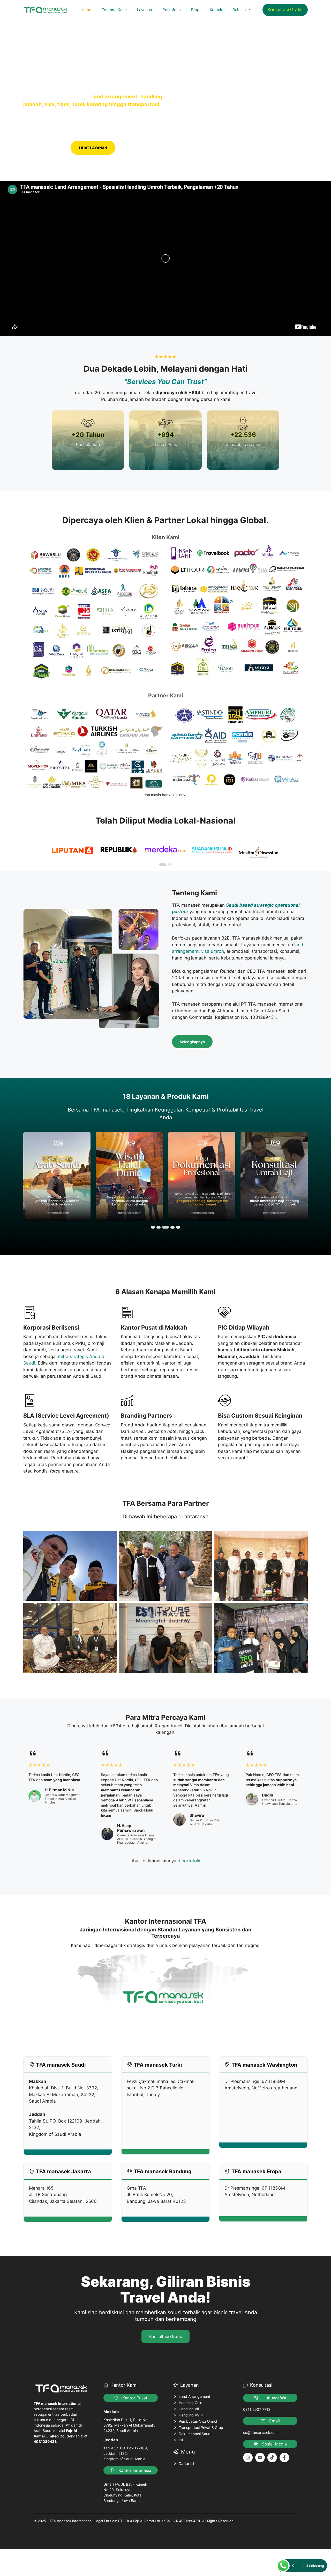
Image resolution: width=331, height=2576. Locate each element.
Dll (181, 2440)
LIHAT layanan (93, 148)
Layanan (145, 10)
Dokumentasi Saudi (195, 2434)
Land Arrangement (194, 2396)
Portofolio (172, 10)
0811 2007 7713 (257, 2409)
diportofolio (190, 1861)
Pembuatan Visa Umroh (198, 2421)
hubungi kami (45, 148)
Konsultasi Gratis (285, 10)
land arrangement (115, 97)
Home (86, 10)
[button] (163, 865)
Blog (195, 10)
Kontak (216, 10)
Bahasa (239, 10)
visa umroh (213, 951)
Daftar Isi (186, 2463)
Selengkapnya (192, 1042)
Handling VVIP (191, 2415)
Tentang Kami (114, 10)
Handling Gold (191, 2403)
